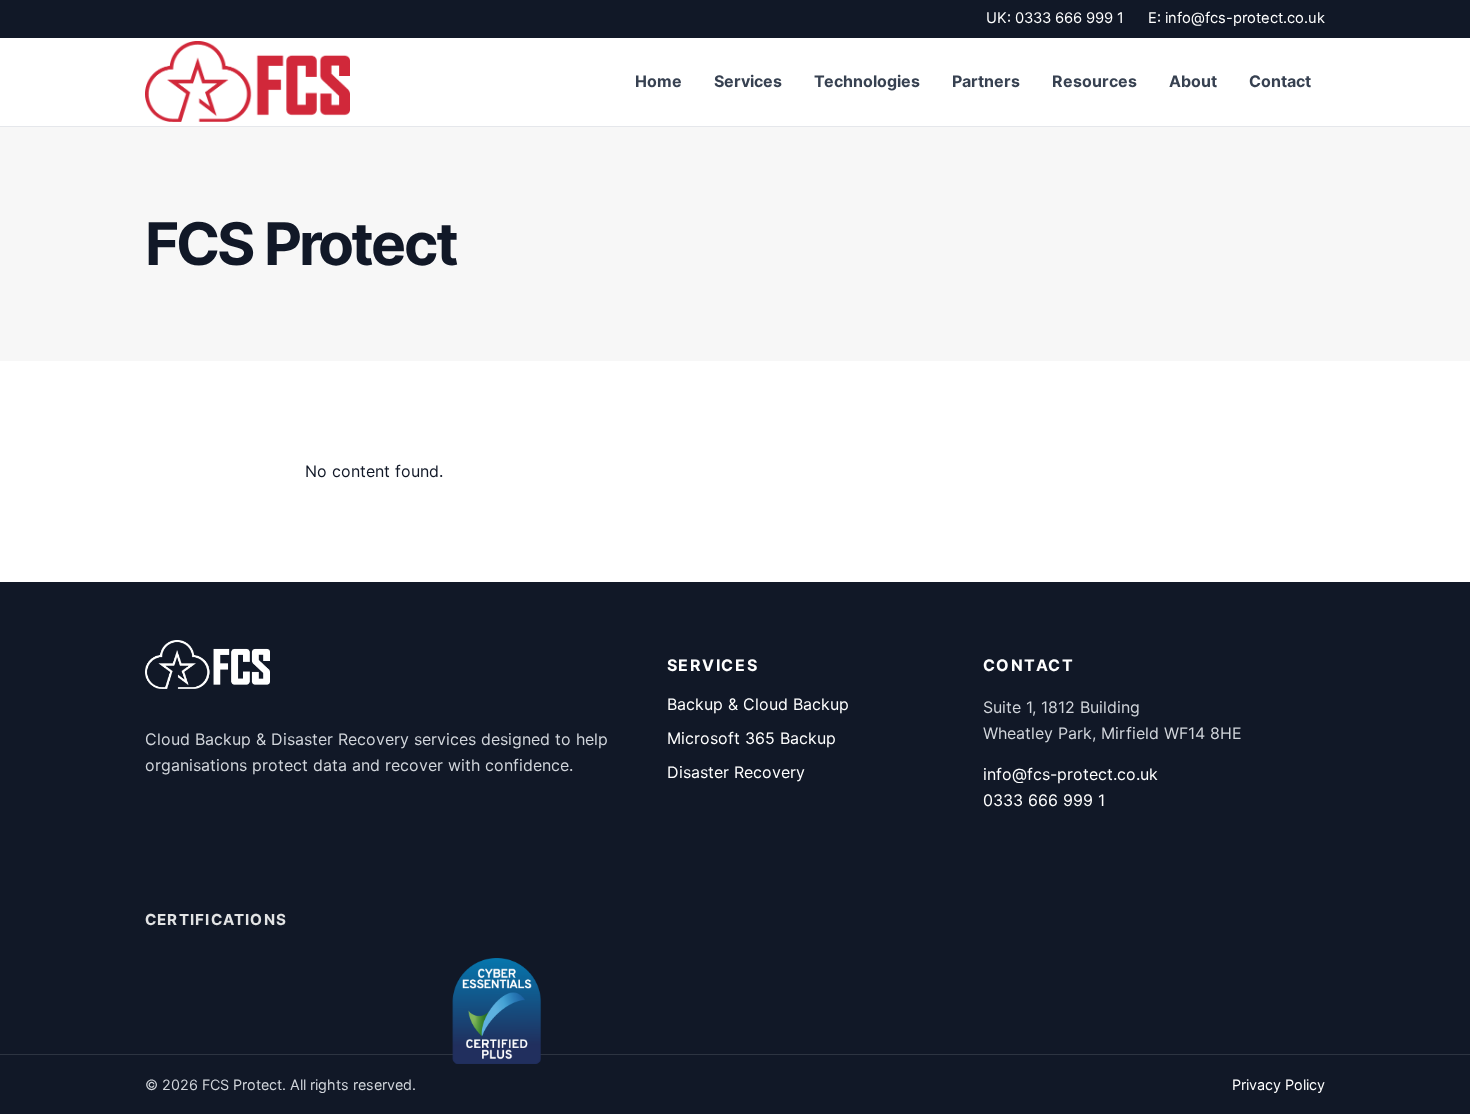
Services (748, 81)
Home (658, 81)
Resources (1094, 81)
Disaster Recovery (736, 772)
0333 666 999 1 (1069, 18)
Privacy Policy (1278, 1084)
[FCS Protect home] (247, 81)
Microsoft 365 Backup (751, 738)
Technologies (867, 81)
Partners (986, 81)
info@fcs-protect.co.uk (1245, 18)
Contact (1280, 81)
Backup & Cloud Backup (758, 704)
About (1193, 81)
